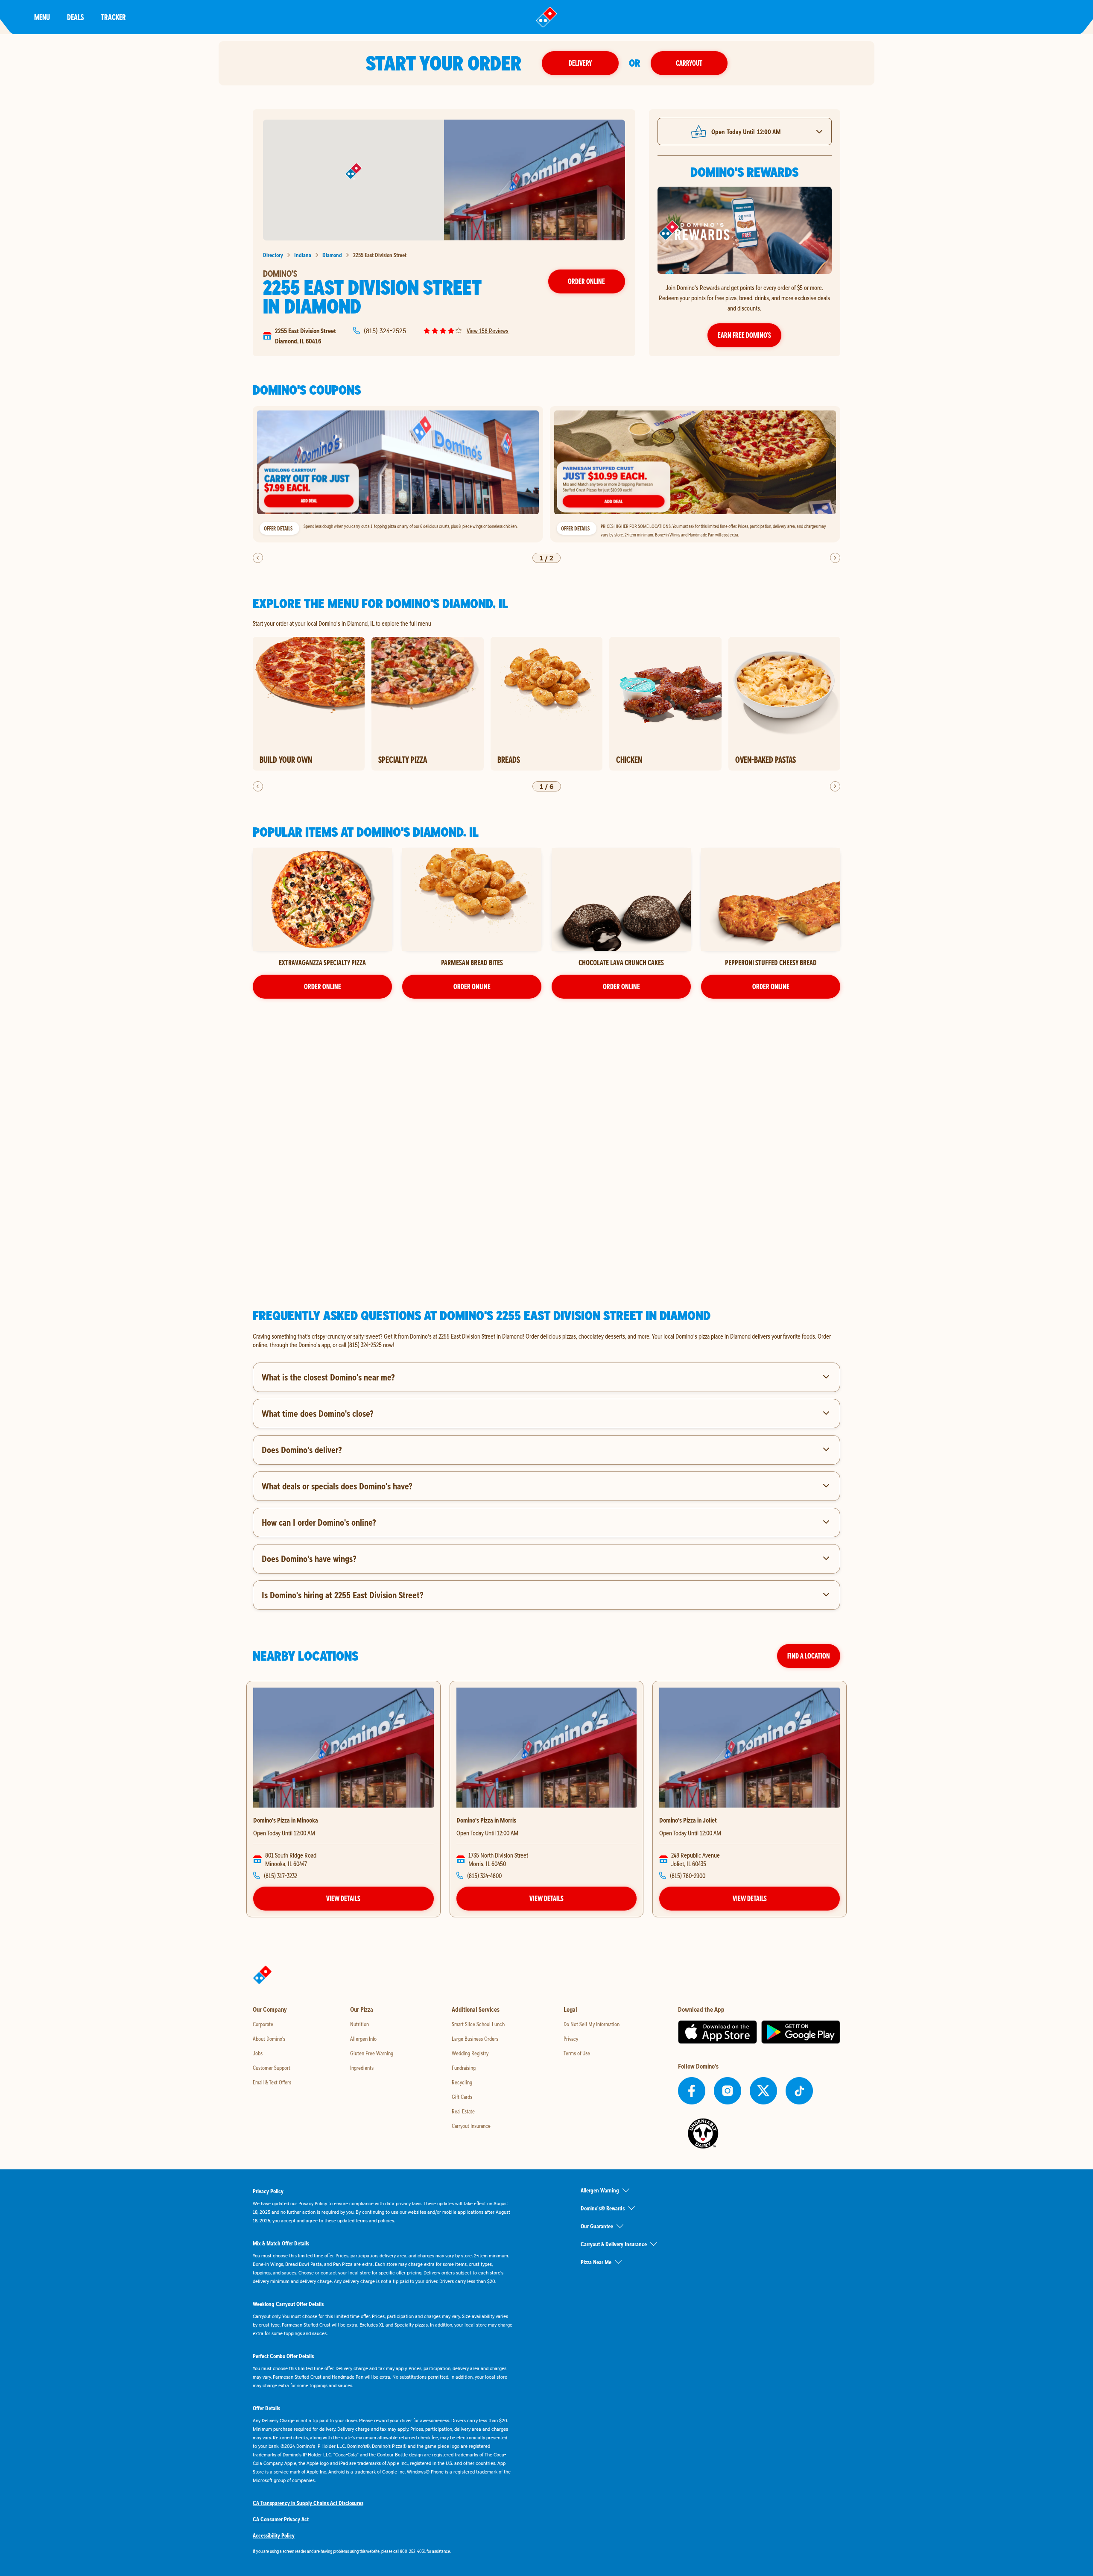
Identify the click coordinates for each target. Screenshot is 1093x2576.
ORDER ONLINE (323, 986)
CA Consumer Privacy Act (281, 2519)
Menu (42, 17)
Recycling (462, 2082)
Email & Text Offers (272, 2082)
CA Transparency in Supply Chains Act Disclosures (308, 2503)
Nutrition (359, 2024)
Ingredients (362, 2068)
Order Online (586, 281)
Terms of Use (577, 2053)
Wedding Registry (470, 2053)
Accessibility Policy (274, 2535)
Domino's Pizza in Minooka (286, 1820)
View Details (343, 1898)
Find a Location (809, 1656)
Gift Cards (462, 2097)
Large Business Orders (475, 2039)
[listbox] (546, 474)
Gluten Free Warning (372, 2053)
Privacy (571, 2039)
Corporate (263, 2024)
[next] (835, 558)
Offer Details (278, 528)
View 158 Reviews (488, 331)
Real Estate (463, 2111)
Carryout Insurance (471, 2126)
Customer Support (272, 2068)
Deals (75, 17)
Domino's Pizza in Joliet (688, 1820)
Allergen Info (363, 2039)
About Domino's (269, 2039)
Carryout (689, 63)
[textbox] (546, 1340)
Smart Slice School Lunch (478, 2024)
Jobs (258, 2053)
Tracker (113, 17)
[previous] (258, 558)
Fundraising (464, 2068)
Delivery (580, 63)
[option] (398, 474)
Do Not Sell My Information (592, 2024)
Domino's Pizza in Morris (486, 1820)
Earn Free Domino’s (744, 335)
